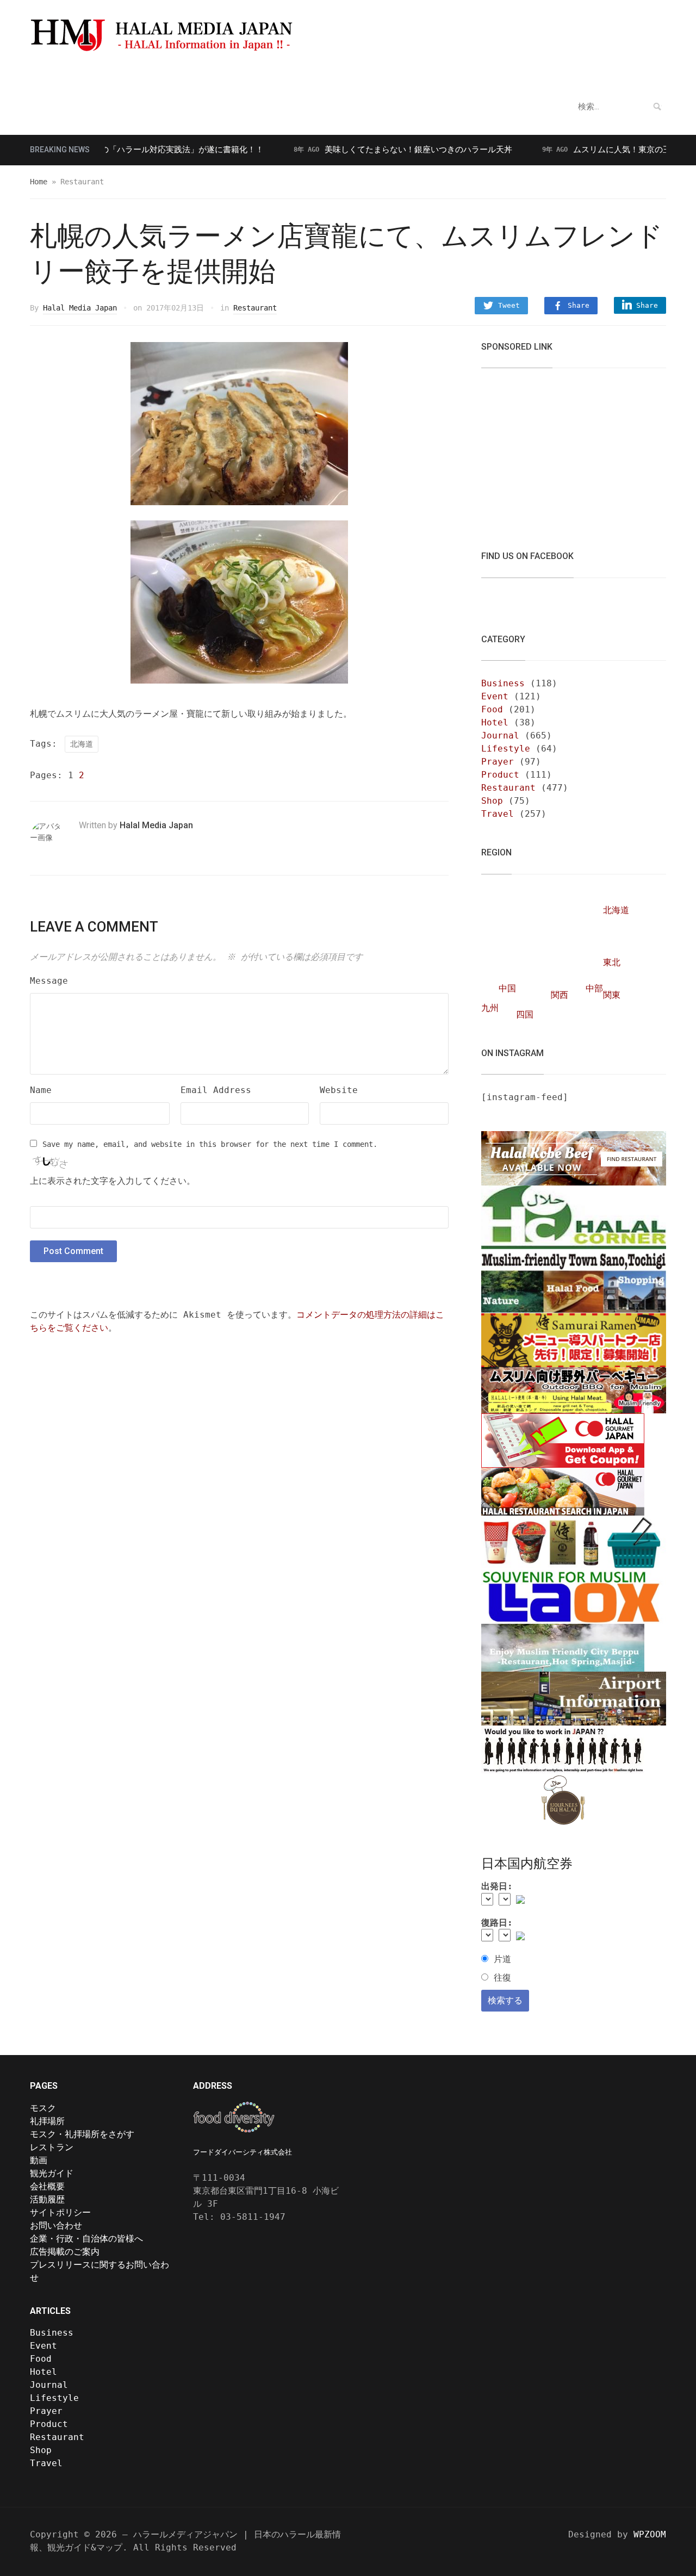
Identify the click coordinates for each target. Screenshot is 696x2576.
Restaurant (255, 308)
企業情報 (485, 74)
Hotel (495, 722)
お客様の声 (644, 74)
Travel (498, 814)
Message (49, 981)
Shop (492, 801)
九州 (490, 1008)
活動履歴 (47, 2199)
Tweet (509, 305)
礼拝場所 (47, 2121)
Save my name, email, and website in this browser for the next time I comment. (210, 1144)
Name (41, 1090)
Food (492, 709)
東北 (612, 962)
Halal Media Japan (80, 308)
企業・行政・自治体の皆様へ (86, 2239)
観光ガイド (154, 74)
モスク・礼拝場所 (73, 74)
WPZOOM (650, 2534)
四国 (525, 1014)
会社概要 (47, 2186)
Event (495, 696)
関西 (560, 995)
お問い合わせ (56, 2226)
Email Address (216, 1090)
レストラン (214, 74)
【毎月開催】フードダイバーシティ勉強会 (369, 74)
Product (500, 775)
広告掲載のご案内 (65, 2252)
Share (579, 305)
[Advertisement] (563, 452)
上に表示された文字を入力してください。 (113, 1181)
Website (339, 1090)
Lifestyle (506, 749)
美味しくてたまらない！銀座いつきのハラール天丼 (378, 150)
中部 (594, 988)
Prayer (498, 762)
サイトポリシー (60, 2212)
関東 (612, 995)
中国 (507, 988)
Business (503, 683)
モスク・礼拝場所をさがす (82, 2134)
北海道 (82, 744)
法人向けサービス (562, 74)
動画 (261, 74)
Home (39, 182)
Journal (500, 735)
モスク (43, 2108)
